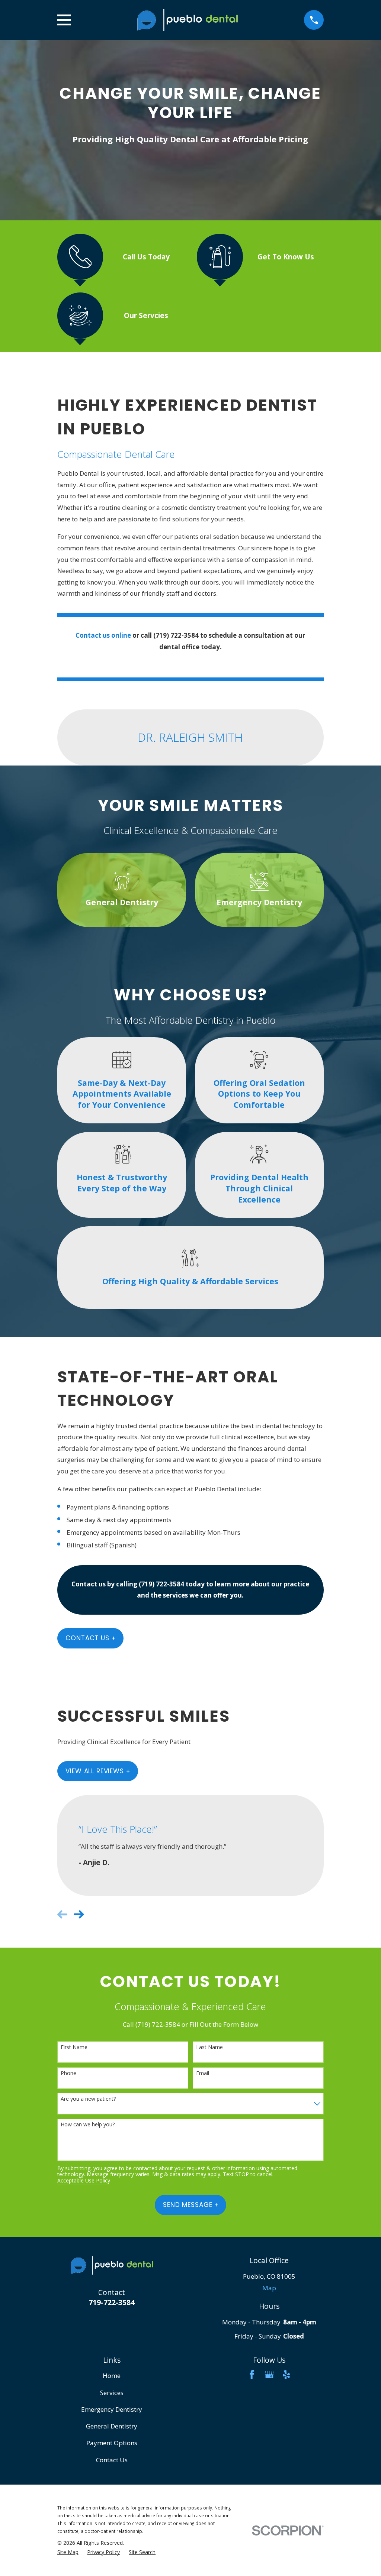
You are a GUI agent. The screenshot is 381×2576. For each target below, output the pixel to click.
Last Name (209, 2047)
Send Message (188, 2205)
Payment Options (112, 2443)
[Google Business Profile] (269, 2375)
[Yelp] (286, 2375)
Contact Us (87, 1638)
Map (269, 2288)
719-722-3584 (112, 2302)
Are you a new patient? (88, 2099)
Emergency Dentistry (112, 2409)
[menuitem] (68, 2552)
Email (203, 2073)
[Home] (188, 20)
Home (112, 2376)
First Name (74, 2047)
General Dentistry (112, 2426)
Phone (68, 2073)
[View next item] (79, 1914)
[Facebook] (252, 2375)
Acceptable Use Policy (84, 2181)
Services (112, 2393)
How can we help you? (88, 2125)
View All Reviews (95, 1771)
